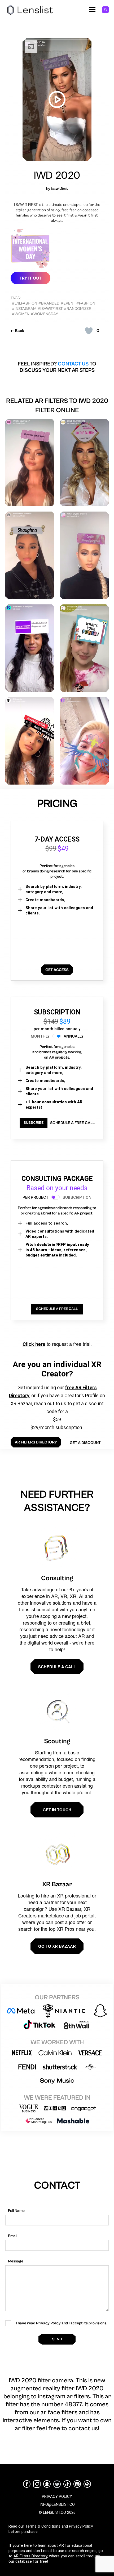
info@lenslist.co (57, 2504)
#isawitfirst (50, 309)
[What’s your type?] (30, 463)
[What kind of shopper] (30, 648)
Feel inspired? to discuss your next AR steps (57, 367)
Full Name (16, 2211)
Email (13, 2236)
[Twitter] (57, 2484)
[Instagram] (37, 2484)
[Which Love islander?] (30, 555)
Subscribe (34, 1123)
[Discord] (77, 2484)
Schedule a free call (72, 1123)
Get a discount (85, 1443)
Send (57, 2339)
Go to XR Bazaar (57, 1946)
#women (21, 314)
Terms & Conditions (43, 2526)
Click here (34, 1344)
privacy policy (57, 2496)
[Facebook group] (87, 2484)
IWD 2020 (57, 176)
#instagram (24, 309)
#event (68, 303)
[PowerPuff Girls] (84, 648)
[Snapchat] (47, 2484)
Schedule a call (57, 1667)
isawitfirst (59, 189)
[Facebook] (27, 2484)
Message (16, 2261)
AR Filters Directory (30, 2556)
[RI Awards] (30, 741)
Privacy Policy (81, 2526)
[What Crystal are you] (84, 555)
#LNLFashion (25, 303)
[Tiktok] (67, 2484)
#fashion (86, 303)
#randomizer (78, 309)
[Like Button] (89, 331)
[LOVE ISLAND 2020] (84, 463)
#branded (49, 303)
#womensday (44, 314)
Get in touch (57, 1810)
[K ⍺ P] (84, 741)
